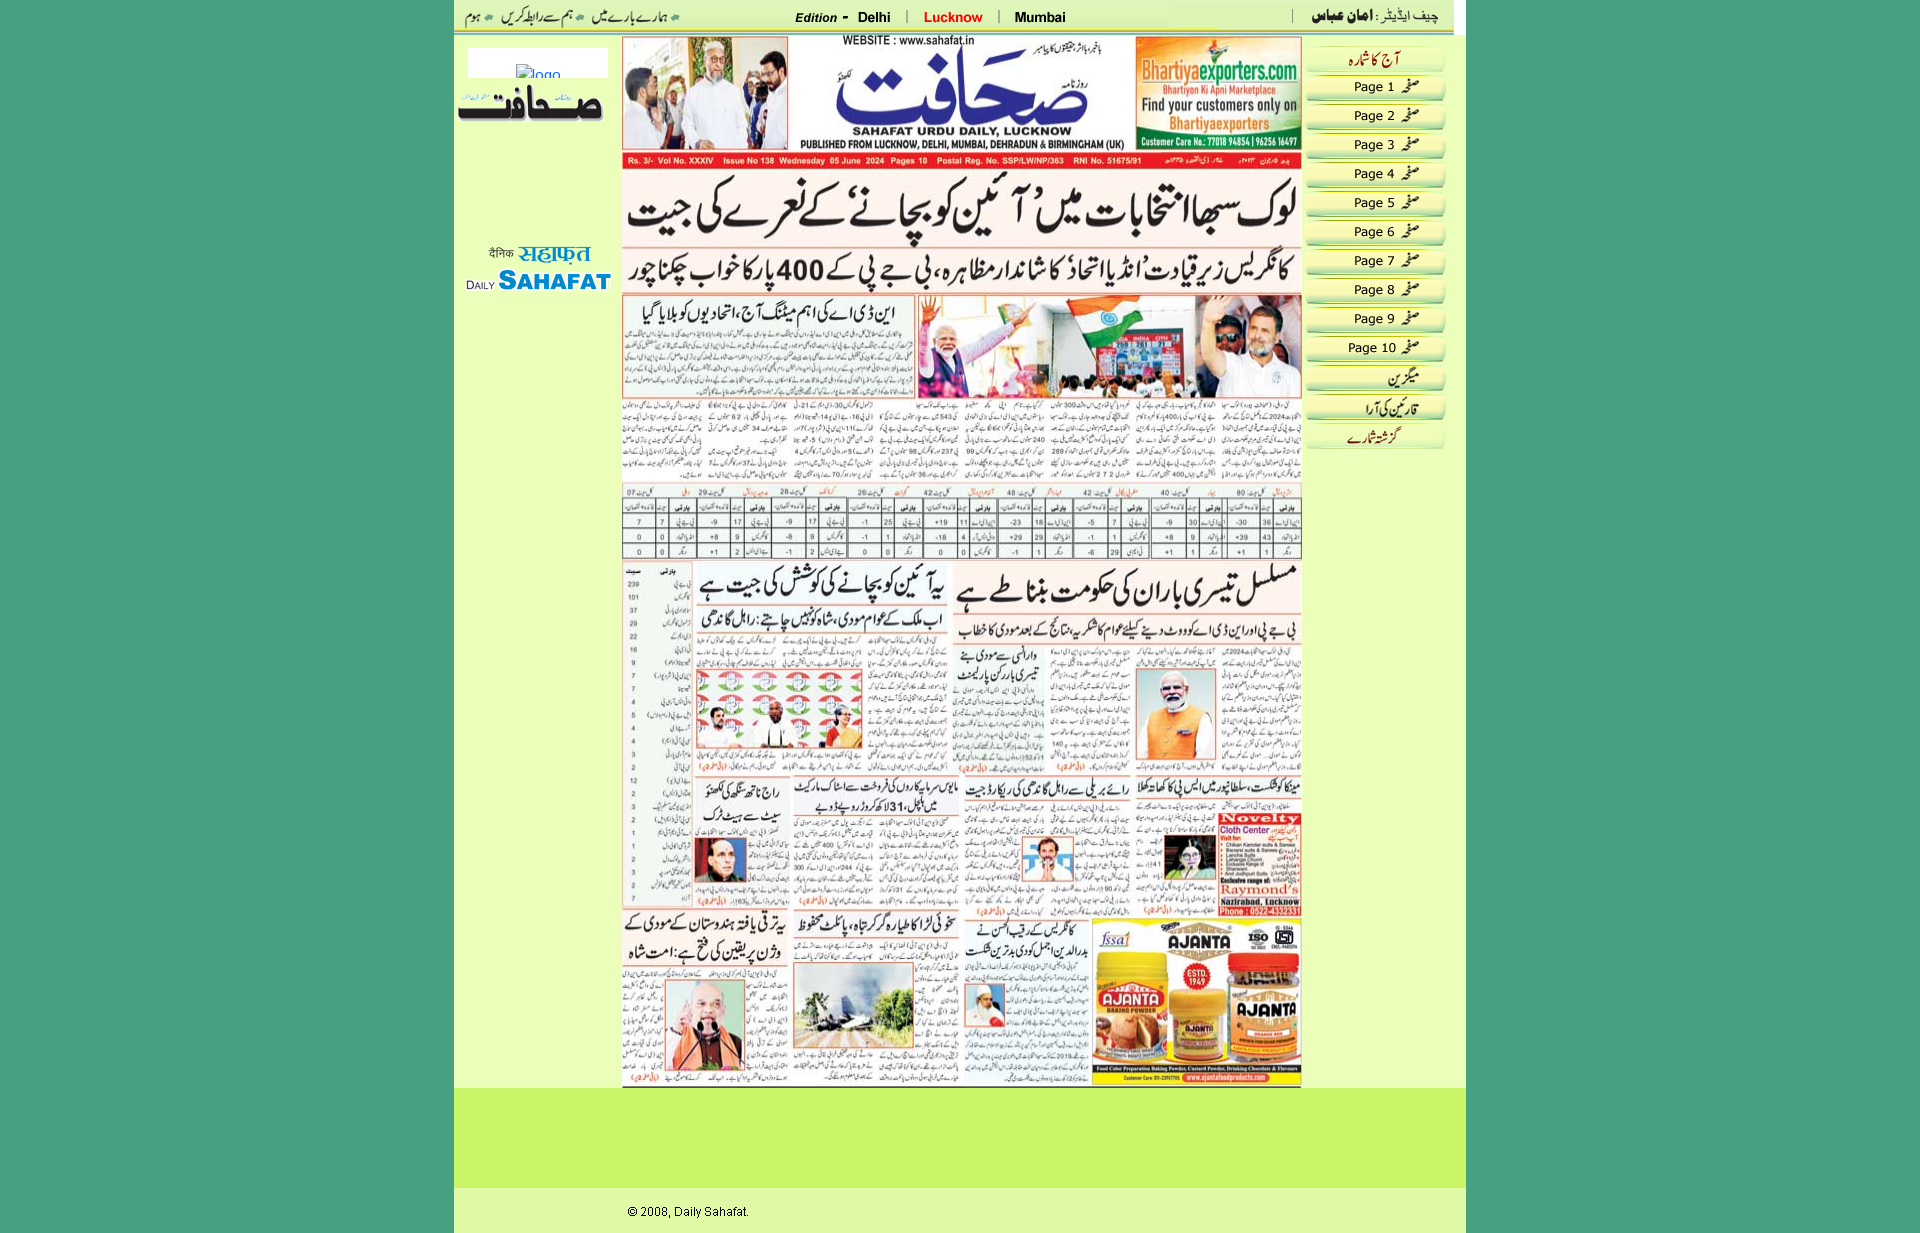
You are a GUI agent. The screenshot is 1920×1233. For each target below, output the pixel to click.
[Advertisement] (538, 597)
